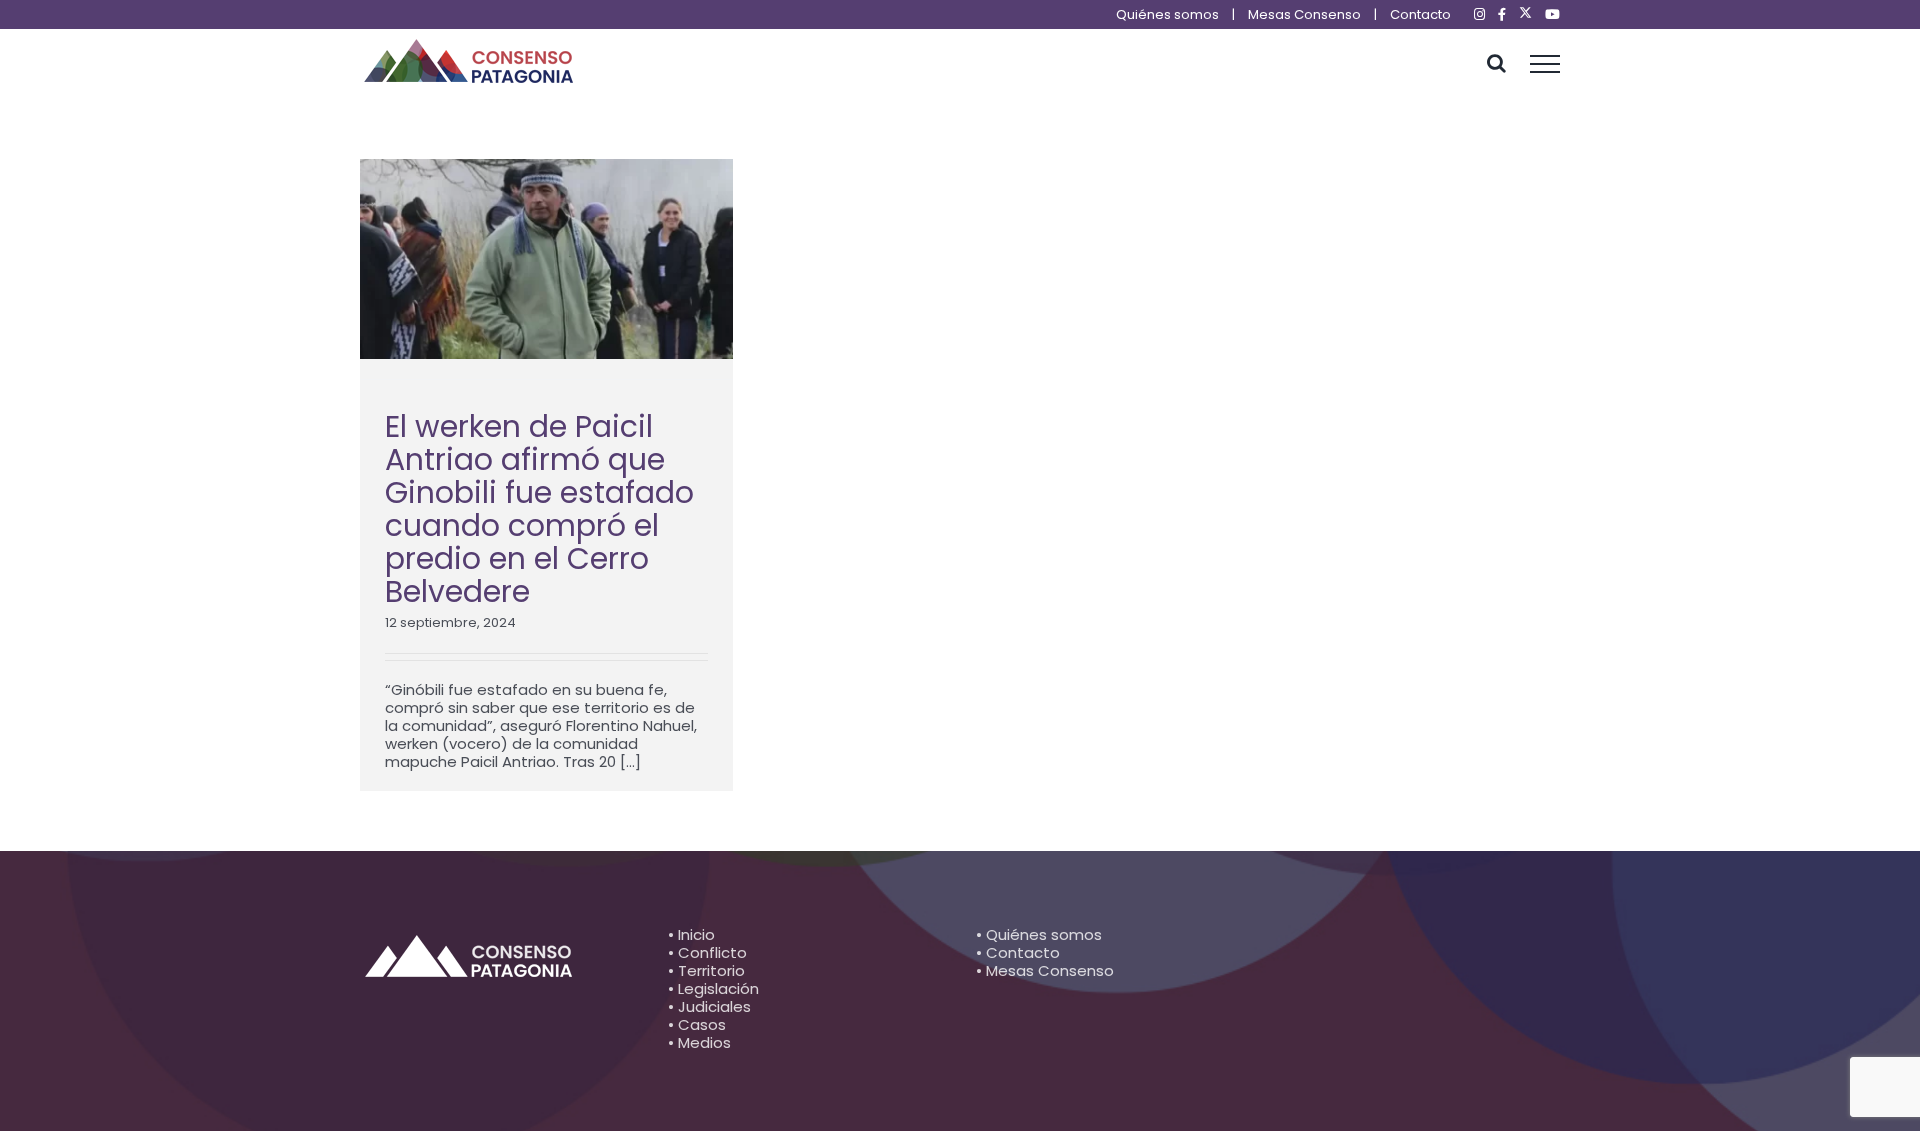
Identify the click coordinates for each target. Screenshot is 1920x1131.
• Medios (699, 1042)
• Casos (697, 1024)
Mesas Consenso (1304, 14)
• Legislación (713, 988)
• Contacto (1018, 952)
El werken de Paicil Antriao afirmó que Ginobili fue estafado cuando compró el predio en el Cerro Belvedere (539, 509)
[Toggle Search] (1496, 63)
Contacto (1420, 14)
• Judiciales (709, 1006)
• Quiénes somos (1039, 934)
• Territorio (706, 970)
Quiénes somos (1167, 14)
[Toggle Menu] (1545, 64)
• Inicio (691, 934)
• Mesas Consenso (1045, 970)
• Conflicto (707, 952)
